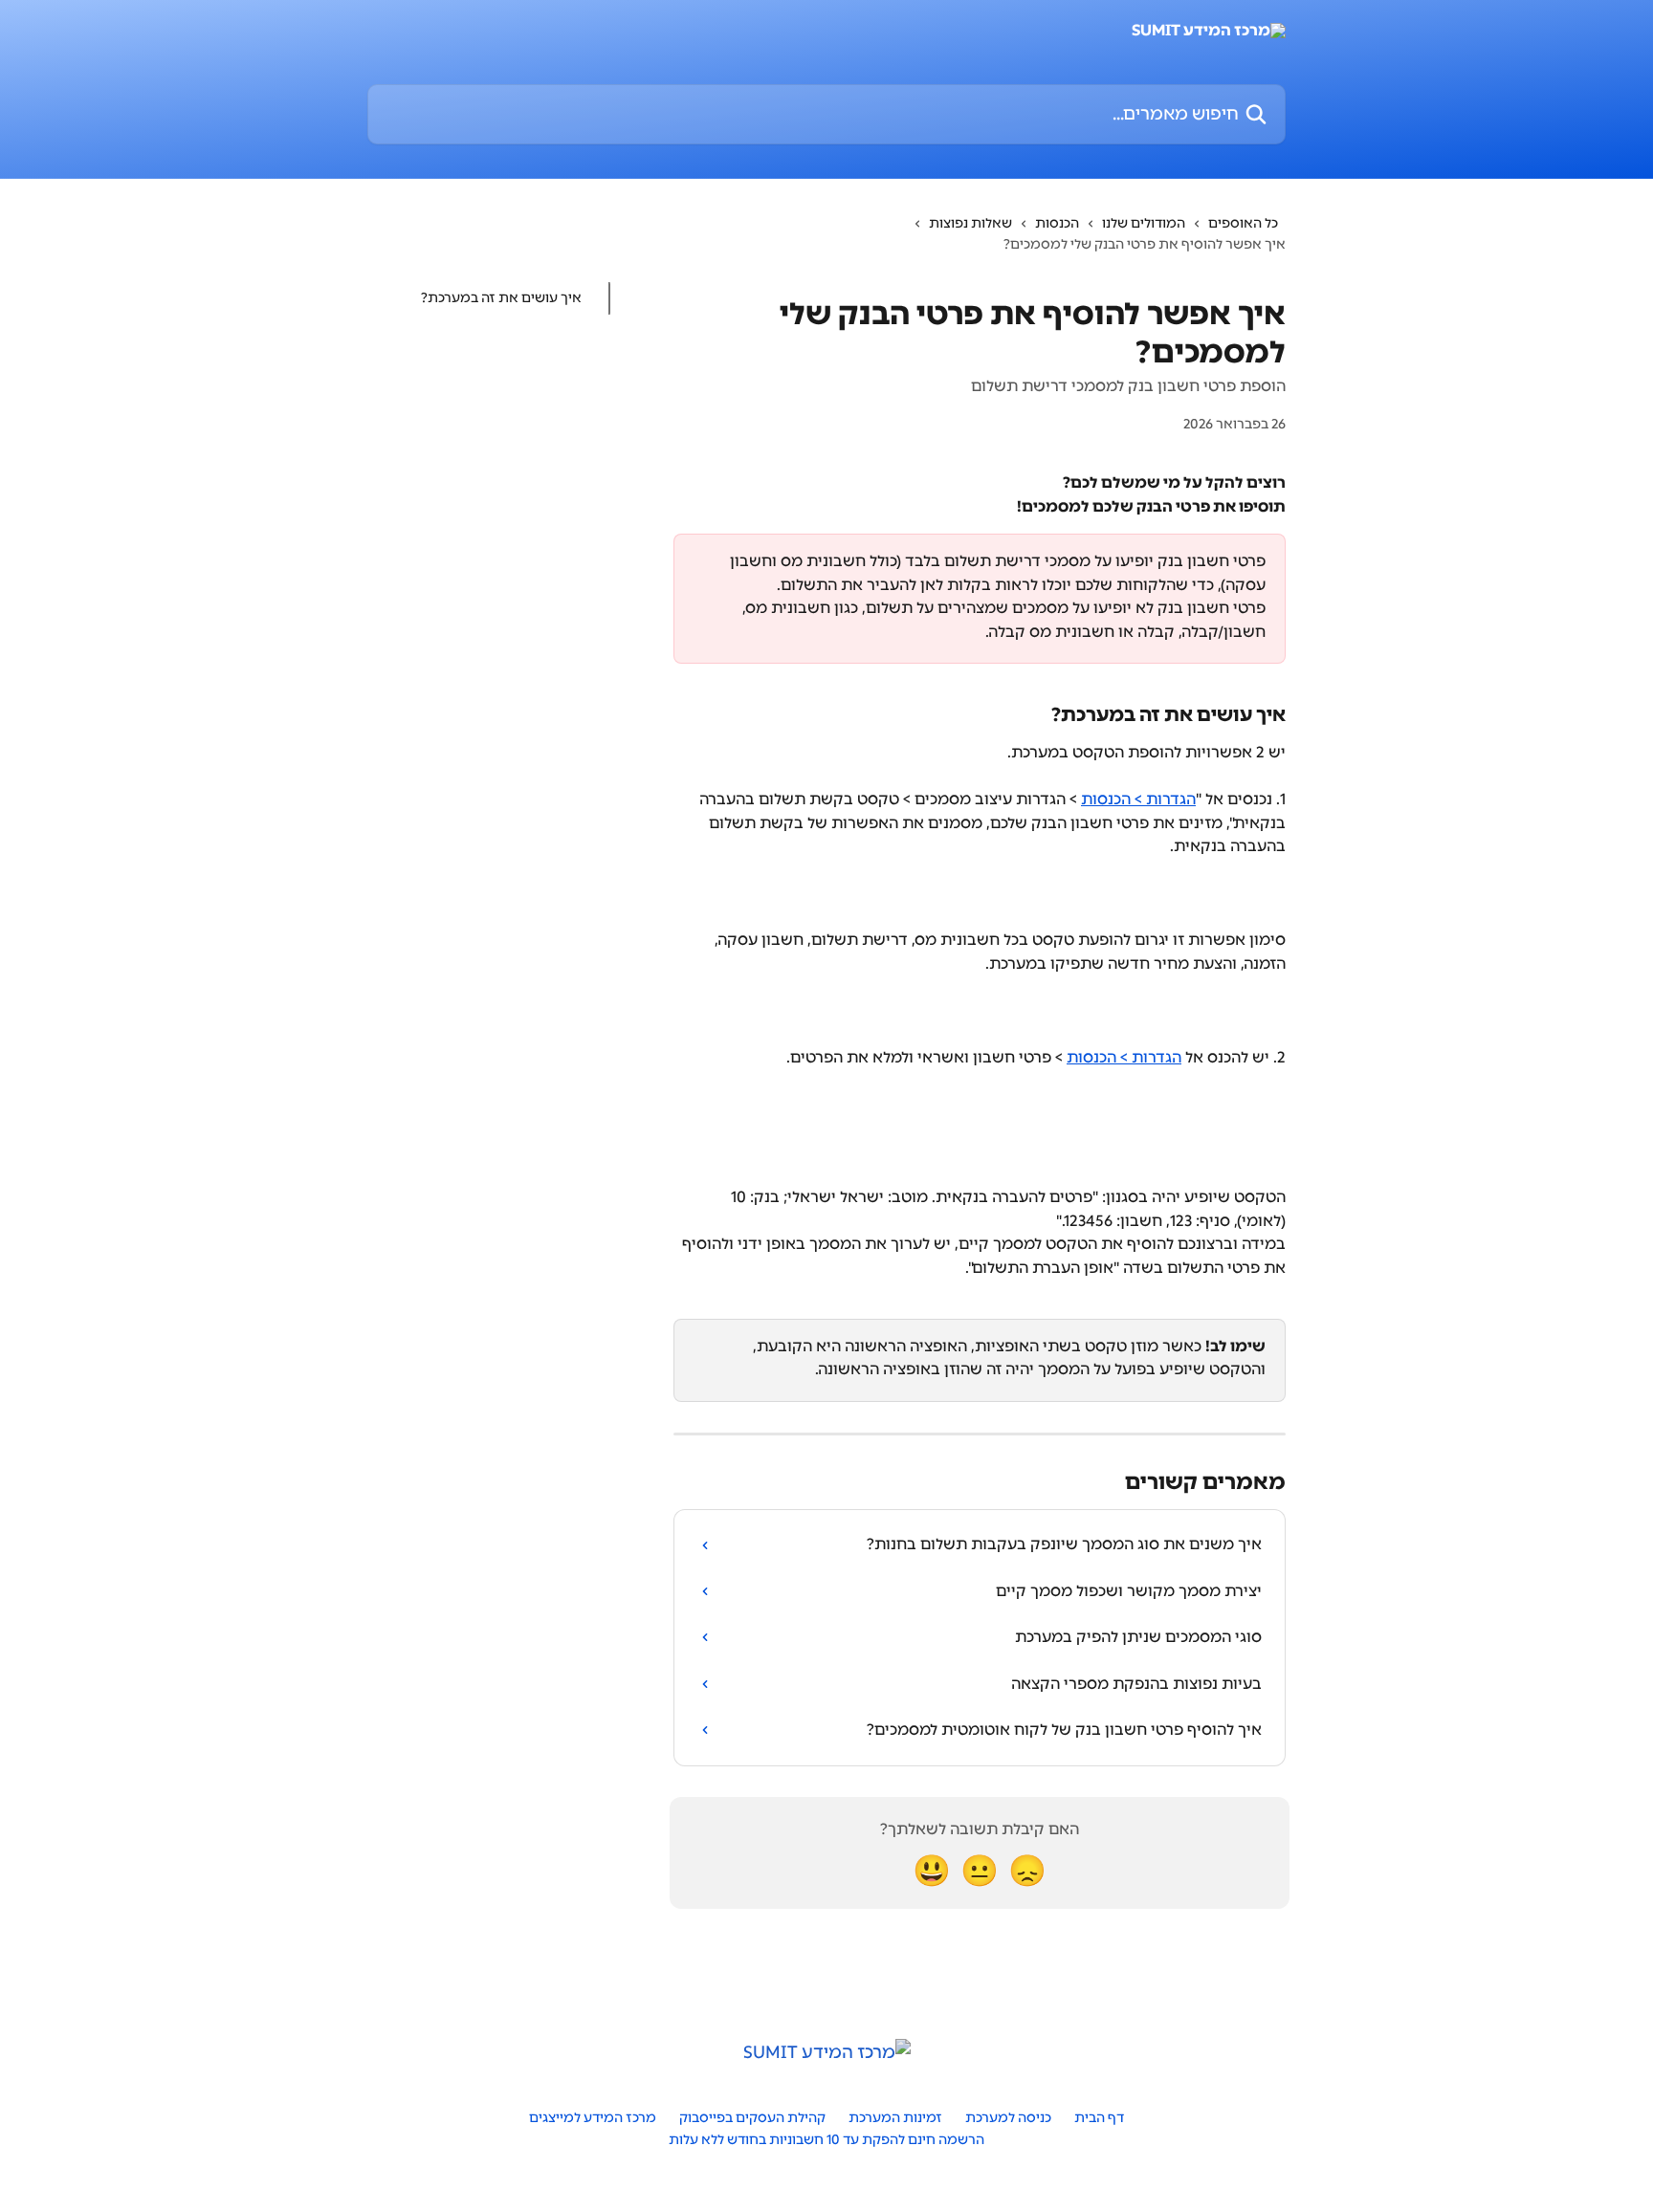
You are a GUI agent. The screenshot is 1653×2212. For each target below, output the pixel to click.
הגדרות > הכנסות (1138, 799)
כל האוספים (1243, 223)
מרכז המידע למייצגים (593, 2118)
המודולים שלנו (1144, 223)
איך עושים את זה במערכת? (501, 298)
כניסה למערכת (1008, 2118)
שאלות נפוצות (970, 223)
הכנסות (1057, 223)
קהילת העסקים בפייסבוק (752, 2118)
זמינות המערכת (895, 2118)
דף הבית (1099, 2118)
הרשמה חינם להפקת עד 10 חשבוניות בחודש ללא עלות (826, 2140)
